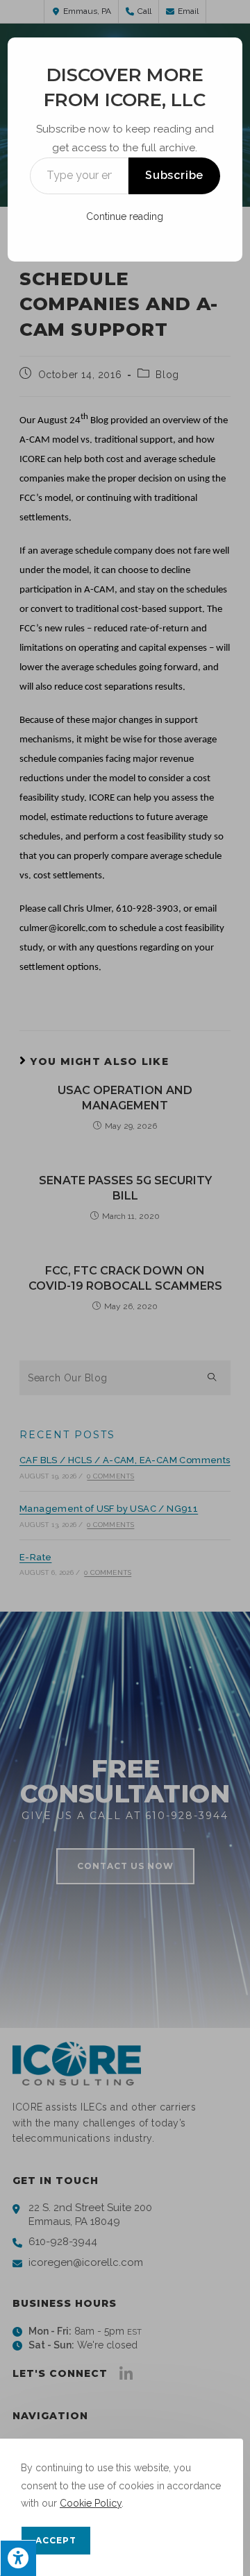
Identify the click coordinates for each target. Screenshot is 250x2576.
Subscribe (174, 175)
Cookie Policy (91, 2503)
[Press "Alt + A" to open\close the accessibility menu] (18, 2558)
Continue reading (125, 216)
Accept (56, 2540)
